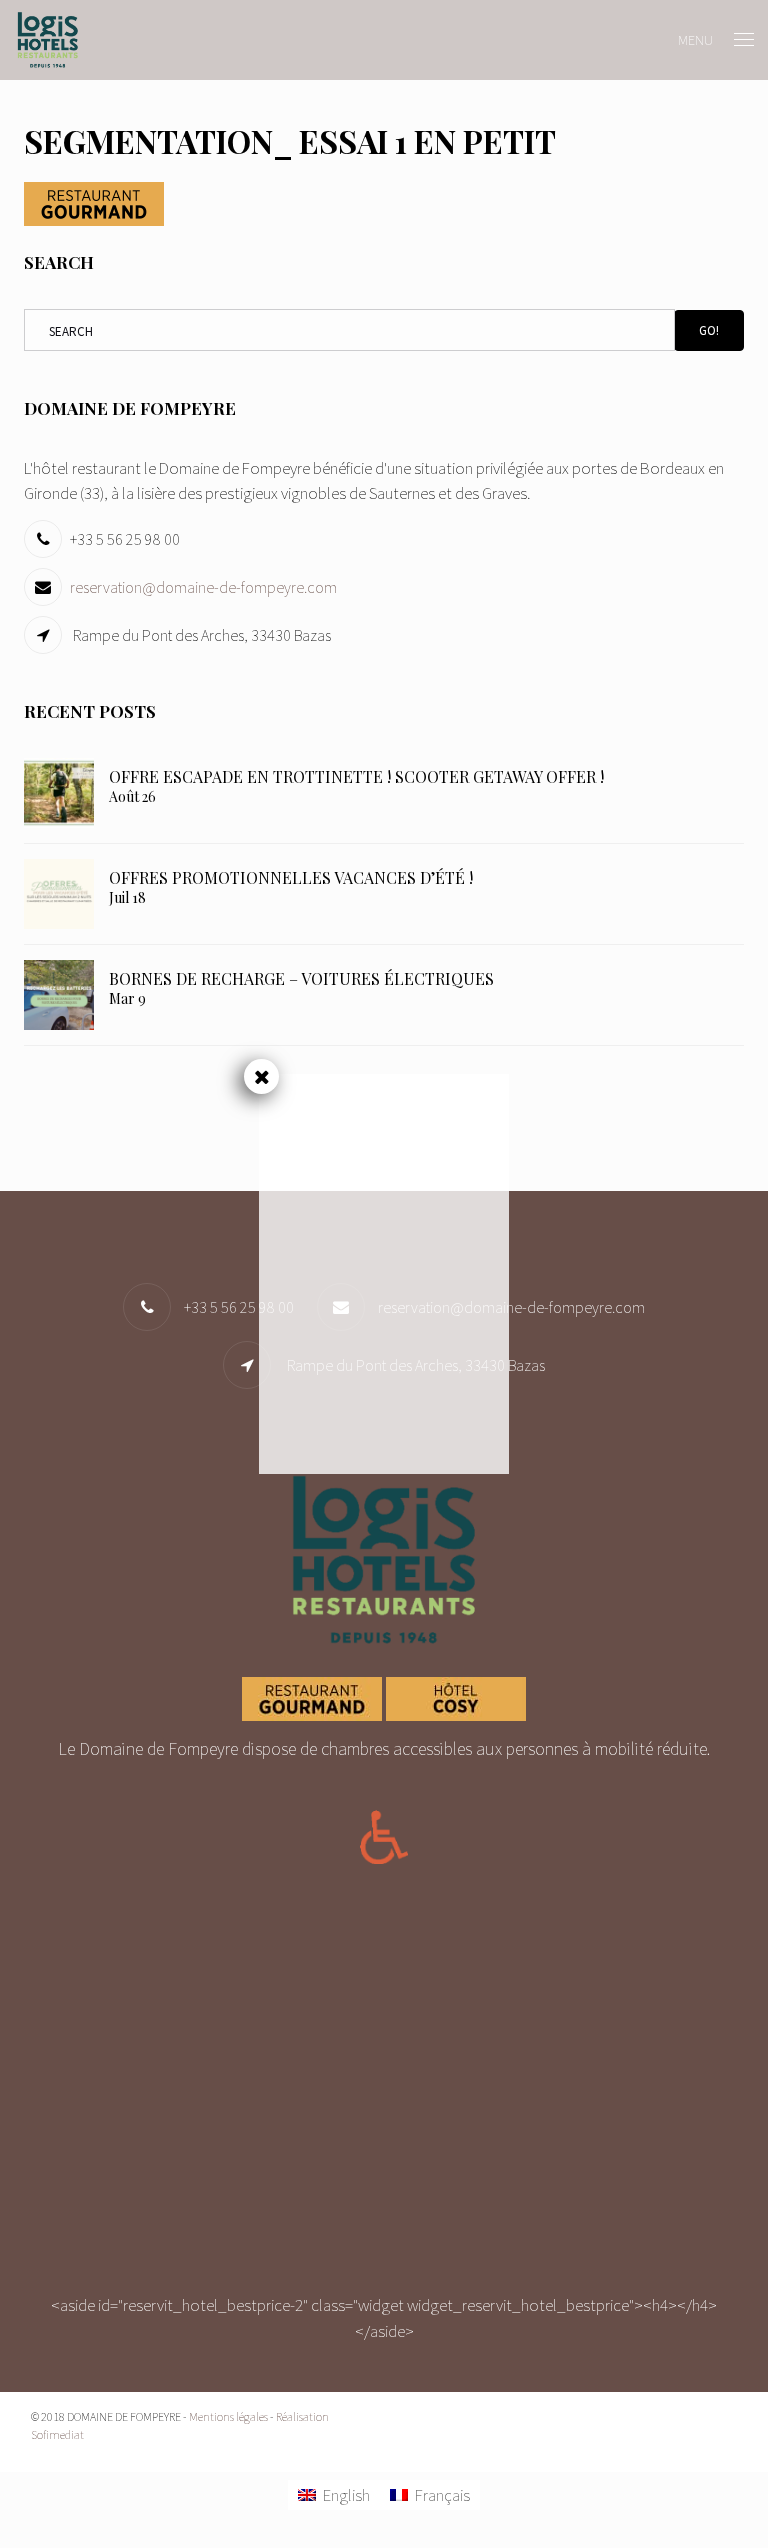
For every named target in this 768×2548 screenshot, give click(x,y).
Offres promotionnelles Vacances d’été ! (291, 877)
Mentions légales (228, 2416)
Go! (709, 330)
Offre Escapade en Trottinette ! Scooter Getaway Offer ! (356, 776)
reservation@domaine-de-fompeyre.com (203, 587)
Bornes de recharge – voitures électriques (301, 978)
